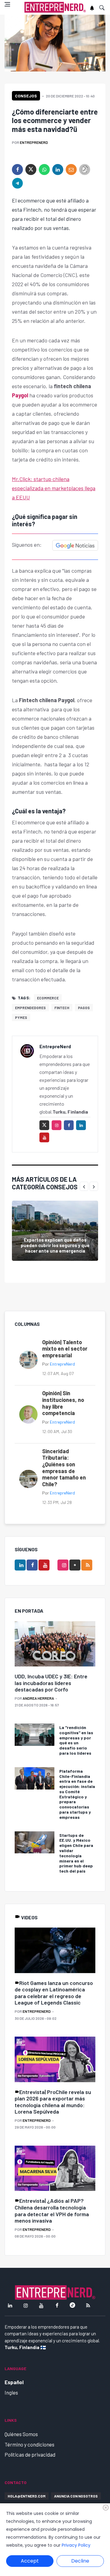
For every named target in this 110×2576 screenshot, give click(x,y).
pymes (21, 1017)
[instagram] (57, 1125)
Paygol (21, 395)
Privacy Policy (76, 2545)
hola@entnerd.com (27, 2496)
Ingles (11, 2392)
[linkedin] (58, 170)
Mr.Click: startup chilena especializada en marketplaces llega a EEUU (54, 488)
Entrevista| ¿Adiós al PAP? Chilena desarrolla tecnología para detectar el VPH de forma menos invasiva (52, 2211)
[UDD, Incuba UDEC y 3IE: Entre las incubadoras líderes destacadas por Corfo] (55, 1644)
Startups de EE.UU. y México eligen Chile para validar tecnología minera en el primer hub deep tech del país (76, 1853)
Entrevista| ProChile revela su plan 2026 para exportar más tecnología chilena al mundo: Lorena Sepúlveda (53, 2102)
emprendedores (30, 1008)
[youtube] (44, 1137)
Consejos (26, 96)
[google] (75, 1565)
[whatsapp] (44, 170)
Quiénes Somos (21, 2434)
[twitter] (31, 170)
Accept (30, 2561)
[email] (71, 170)
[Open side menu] (7, 4)
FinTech (62, 1008)
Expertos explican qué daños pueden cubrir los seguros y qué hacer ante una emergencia (55, 1245)
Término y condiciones (29, 2444)
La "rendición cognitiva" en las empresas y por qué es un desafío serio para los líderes (76, 1740)
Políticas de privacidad (30, 2454)
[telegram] (17, 183)
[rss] (87, 1565)
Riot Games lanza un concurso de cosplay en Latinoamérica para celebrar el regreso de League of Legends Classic (54, 1993)
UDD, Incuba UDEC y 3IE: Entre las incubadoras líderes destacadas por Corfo (51, 1683)
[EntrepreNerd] (55, 7)
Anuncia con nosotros (76, 2496)
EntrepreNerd (34, 142)
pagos (84, 1008)
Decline (80, 2561)
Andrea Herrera (38, 1698)
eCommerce (48, 998)
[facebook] (17, 170)
